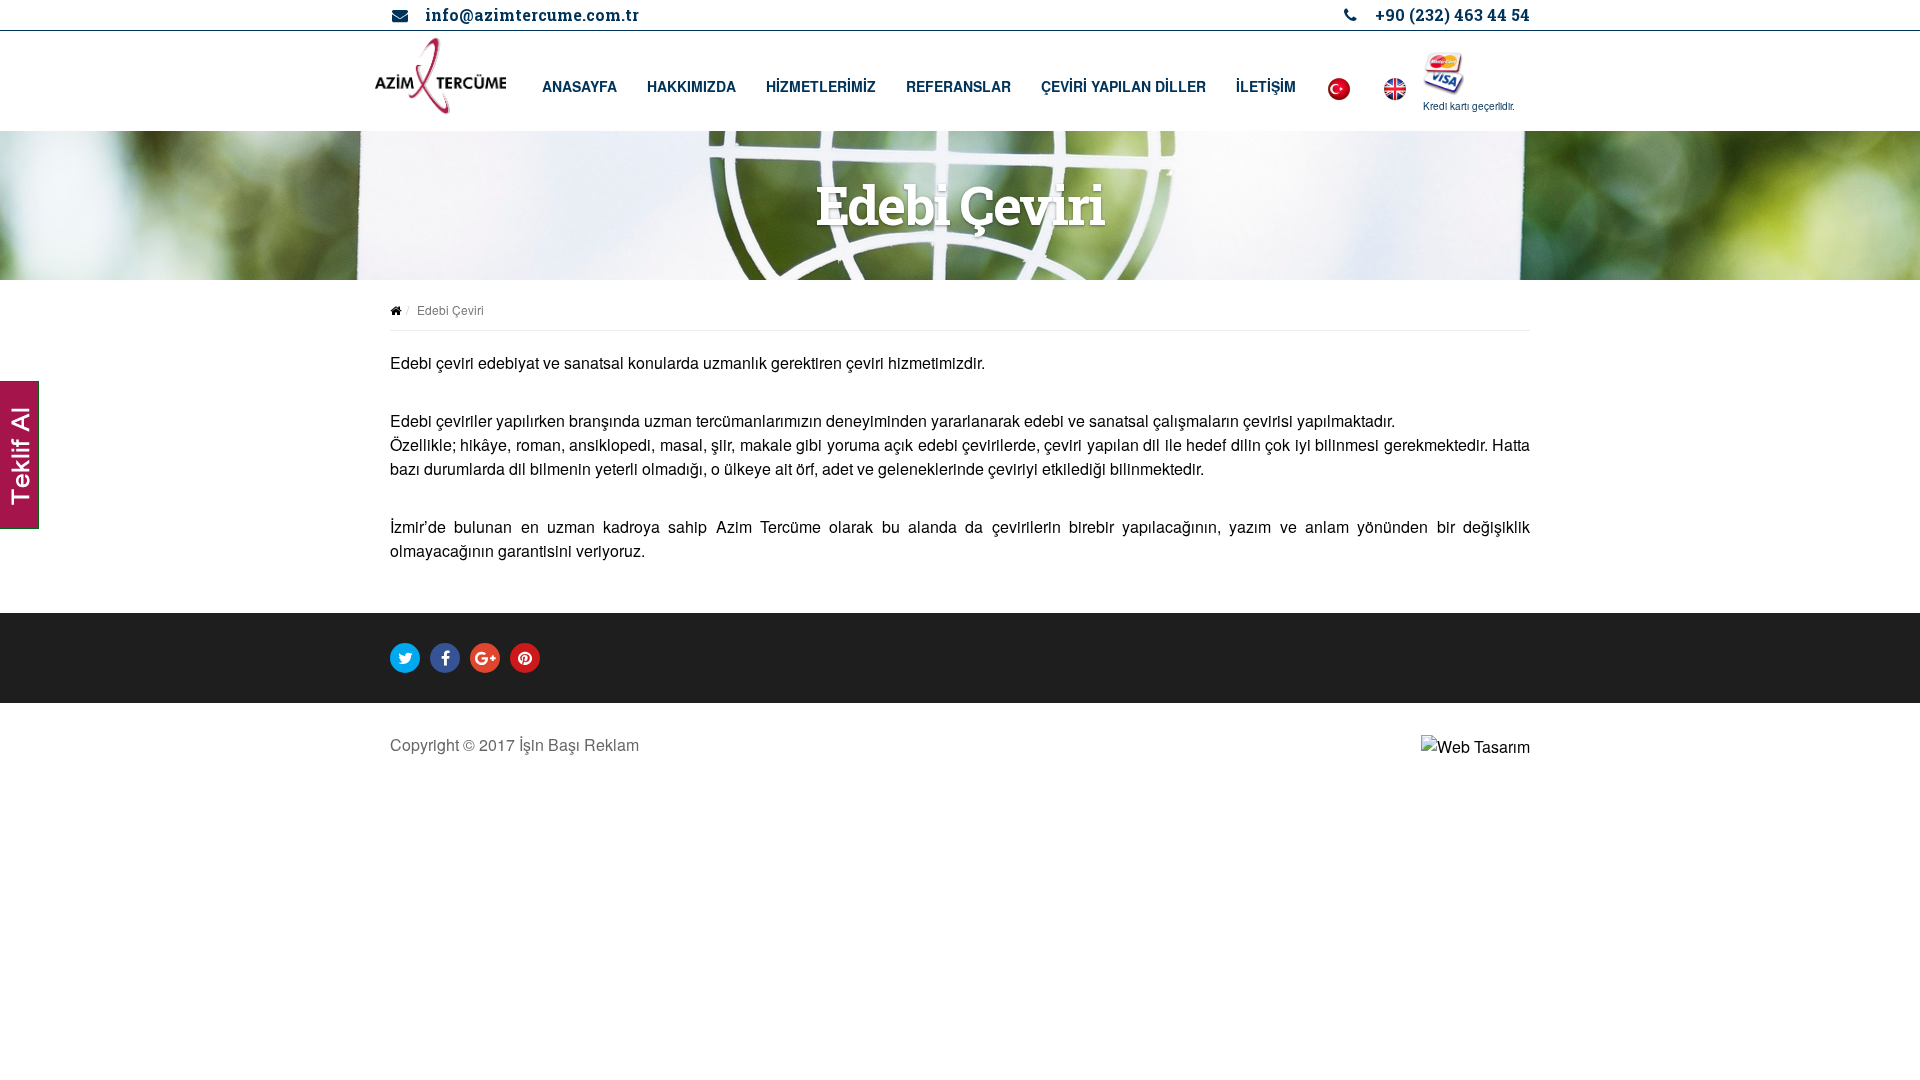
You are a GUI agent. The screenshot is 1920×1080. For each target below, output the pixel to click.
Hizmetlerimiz (821, 86)
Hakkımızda (691, 86)
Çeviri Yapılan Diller (1123, 86)
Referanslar (958, 86)
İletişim (1266, 86)
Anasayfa (579, 86)
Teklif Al (20, 455)
